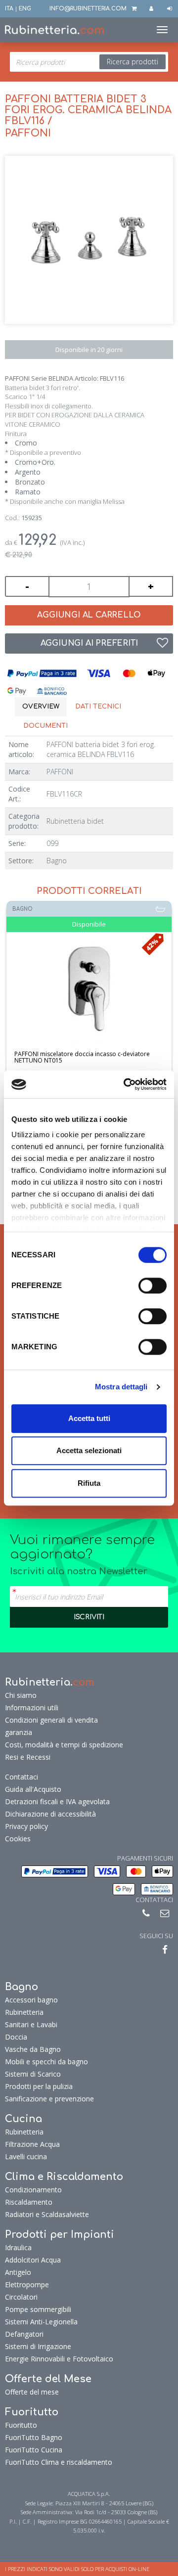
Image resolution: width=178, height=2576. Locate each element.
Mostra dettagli (121, 1387)
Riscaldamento (29, 2202)
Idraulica (18, 2247)
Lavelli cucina (26, 2156)
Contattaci (22, 1777)
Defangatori (24, 2334)
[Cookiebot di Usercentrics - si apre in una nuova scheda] (126, 1084)
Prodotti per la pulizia (39, 2086)
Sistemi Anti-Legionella (41, 2322)
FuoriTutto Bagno (34, 2437)
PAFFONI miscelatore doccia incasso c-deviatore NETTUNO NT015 (82, 1057)
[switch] (153, 1286)
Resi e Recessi (28, 1757)
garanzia (19, 1732)
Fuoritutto (21, 2425)
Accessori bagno (31, 2000)
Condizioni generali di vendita (51, 1720)
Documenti (45, 726)
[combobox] (89, 62)
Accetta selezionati (89, 1450)
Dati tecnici (98, 707)
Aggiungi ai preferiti (89, 643)
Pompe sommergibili (38, 2309)
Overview (41, 707)
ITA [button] (9, 9)
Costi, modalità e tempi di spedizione (64, 1745)
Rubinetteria (24, 2012)
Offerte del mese (32, 2392)
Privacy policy (26, 1826)
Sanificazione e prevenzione (49, 2099)
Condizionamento (33, 2190)
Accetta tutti (89, 1418)
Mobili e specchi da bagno (46, 2062)
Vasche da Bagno (33, 2049)
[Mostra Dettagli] (89, 989)
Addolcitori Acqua (33, 2260)
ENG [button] (25, 9)
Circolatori (21, 2297)
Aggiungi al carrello (89, 615)
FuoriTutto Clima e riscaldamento (59, 2462)
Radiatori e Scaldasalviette (47, 2214)
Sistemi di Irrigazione (38, 2346)
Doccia (16, 2037)
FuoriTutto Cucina (34, 2450)
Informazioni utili (32, 1708)
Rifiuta (89, 1483)
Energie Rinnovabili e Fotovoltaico (59, 2359)
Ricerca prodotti (133, 62)
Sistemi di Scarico (33, 2074)
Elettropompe (27, 2285)
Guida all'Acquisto (33, 1789)
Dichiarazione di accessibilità (50, 1814)
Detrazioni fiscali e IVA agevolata (57, 1801)
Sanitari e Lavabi (31, 2024)
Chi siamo (21, 1695)
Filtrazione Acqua (32, 2144)
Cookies (18, 1839)
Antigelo (18, 2272)
